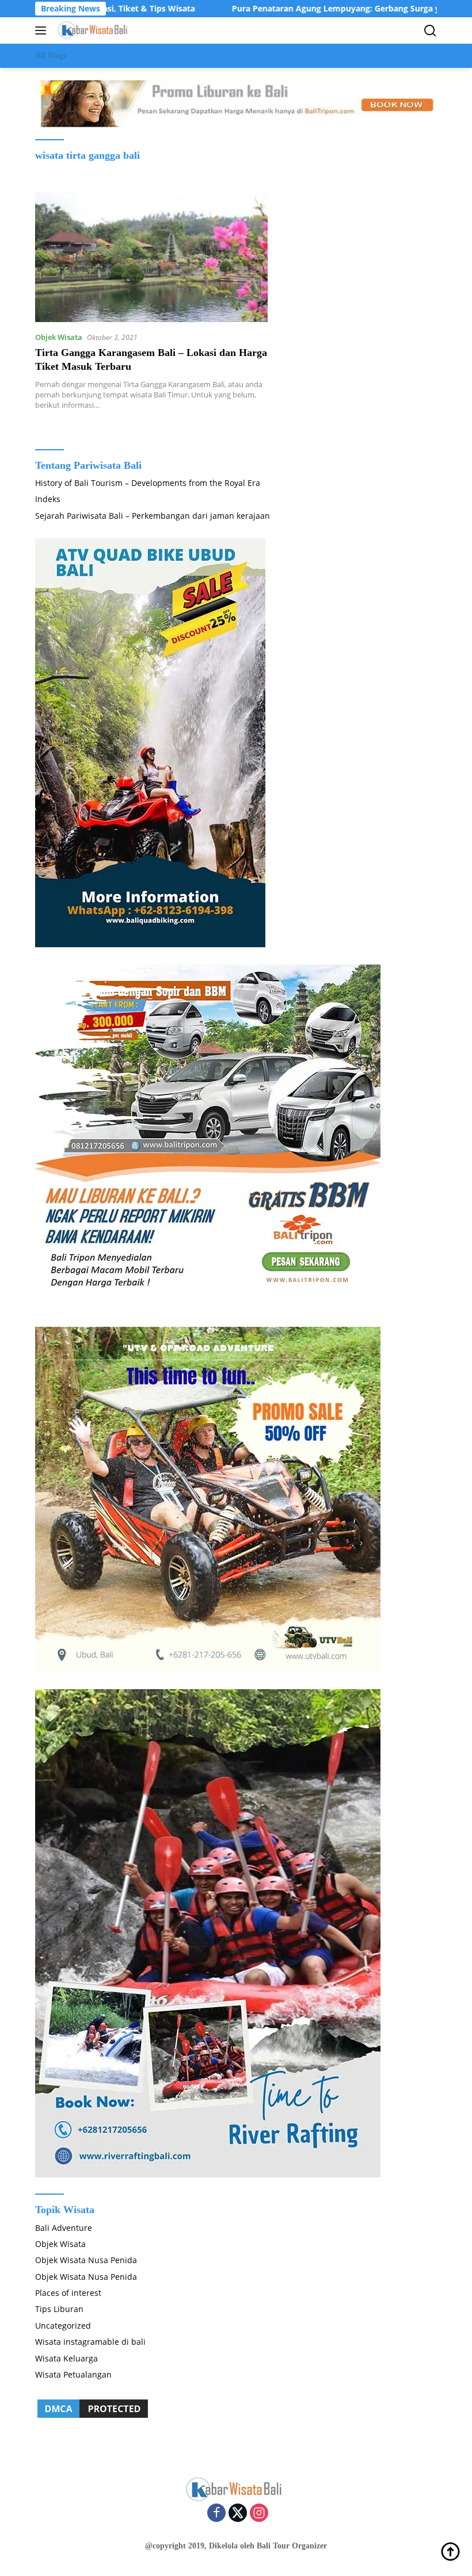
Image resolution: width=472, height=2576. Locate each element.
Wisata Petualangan (73, 2374)
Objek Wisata (59, 337)
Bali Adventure (64, 2228)
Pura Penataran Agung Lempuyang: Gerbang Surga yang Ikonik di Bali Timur (315, 9)
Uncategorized (63, 2326)
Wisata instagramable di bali (90, 2342)
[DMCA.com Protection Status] (93, 2408)
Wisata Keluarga (66, 2358)
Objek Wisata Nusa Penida (86, 2260)
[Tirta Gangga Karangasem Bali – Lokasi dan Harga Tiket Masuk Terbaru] (151, 257)
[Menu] (43, 30)
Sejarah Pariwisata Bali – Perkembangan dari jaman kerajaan (153, 516)
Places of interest (68, 2293)
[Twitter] (238, 2514)
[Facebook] (216, 2514)
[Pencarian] (430, 31)
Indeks (48, 499)
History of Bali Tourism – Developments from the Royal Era (148, 483)
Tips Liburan (59, 2309)
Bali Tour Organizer (292, 2546)
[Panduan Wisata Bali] (93, 30)
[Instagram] (259, 2514)
